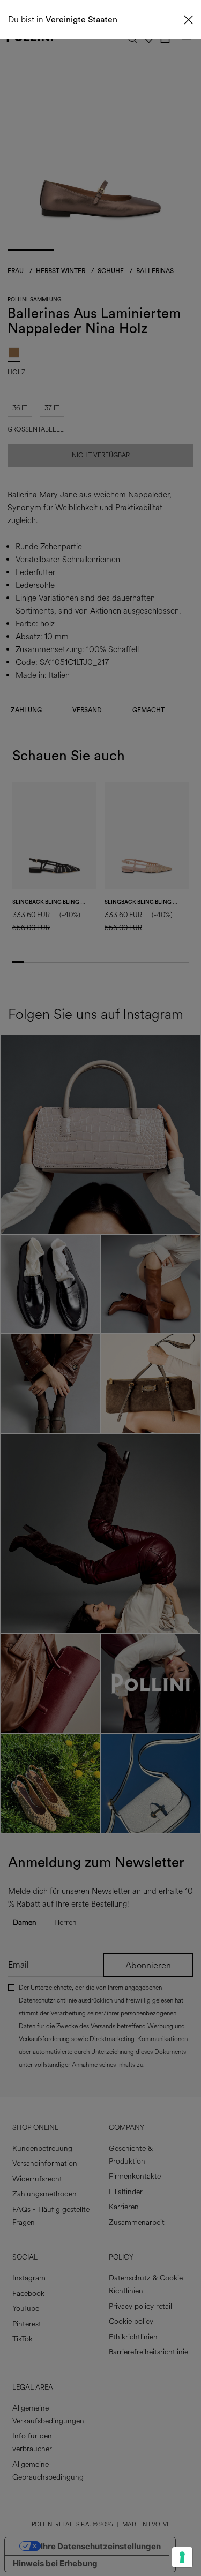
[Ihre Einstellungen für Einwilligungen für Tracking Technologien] (182, 2557)
